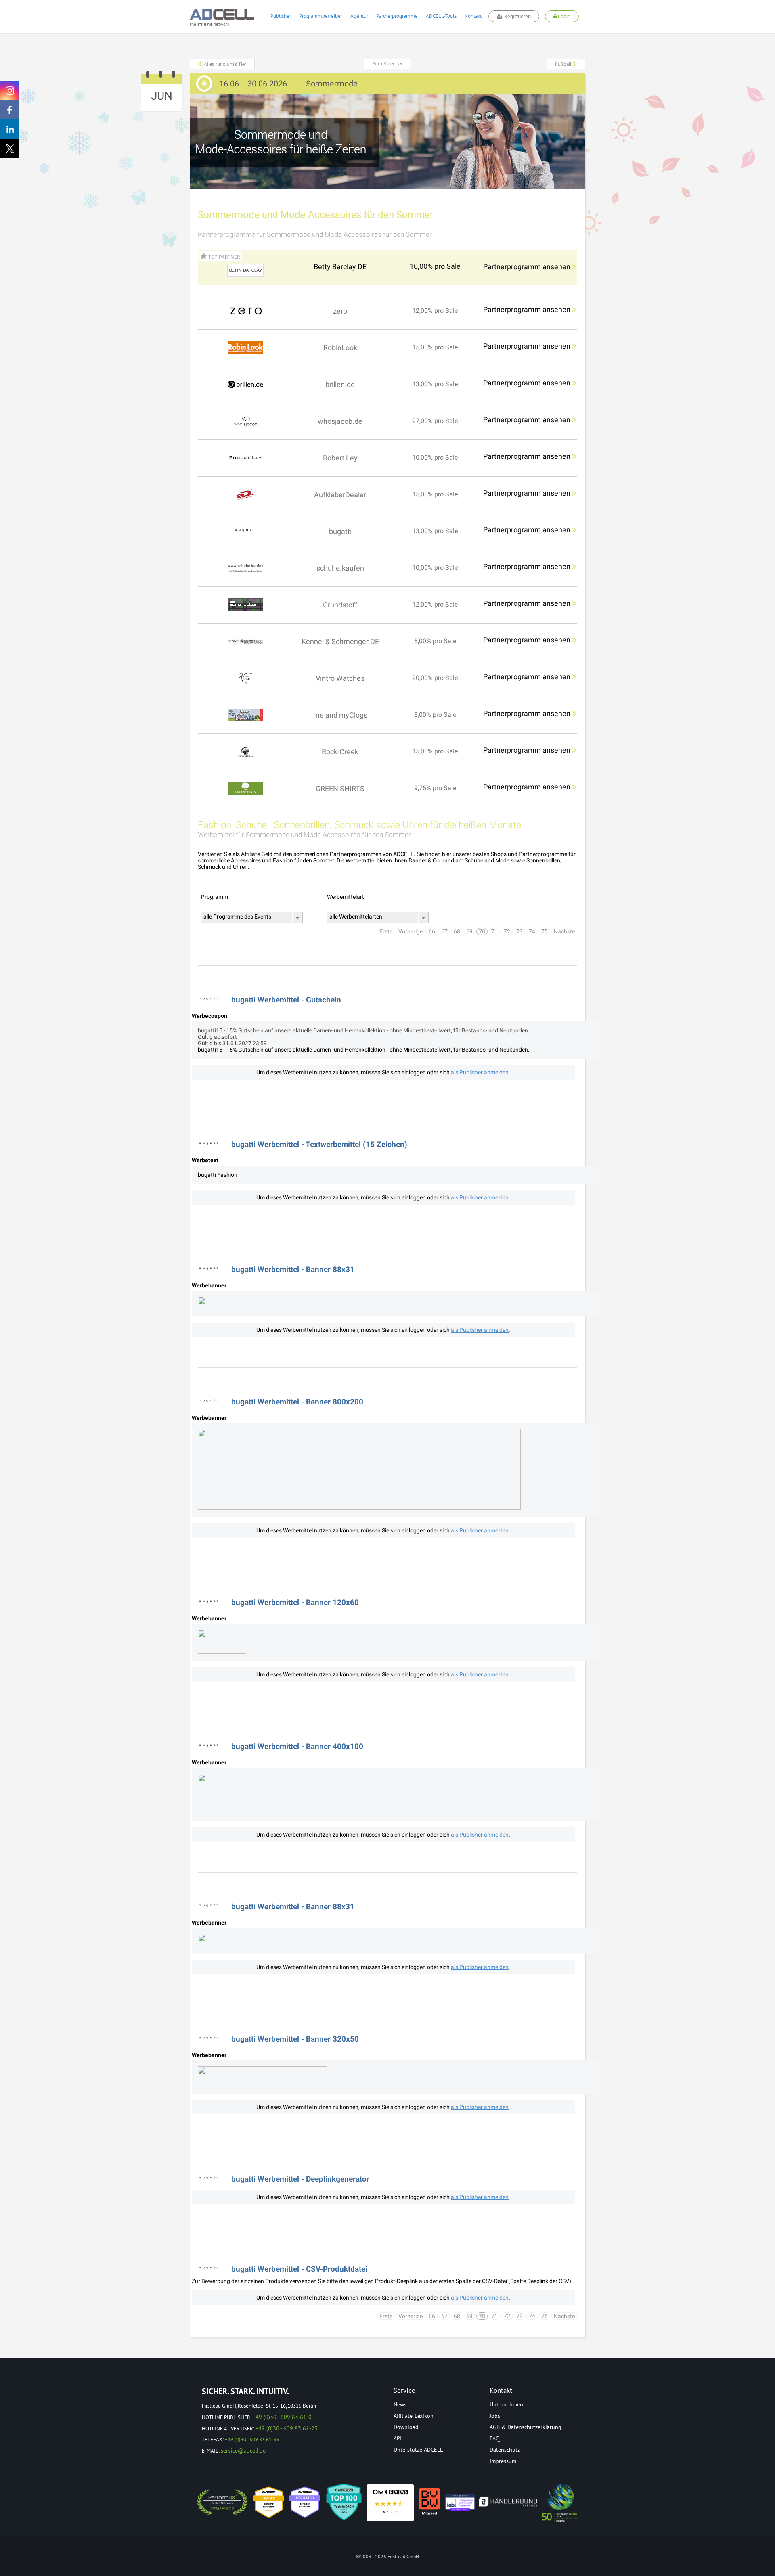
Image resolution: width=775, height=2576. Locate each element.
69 (469, 931)
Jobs (495, 2416)
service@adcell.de (243, 2450)
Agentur (359, 16)
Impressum (503, 2461)
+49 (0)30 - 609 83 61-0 (282, 2417)
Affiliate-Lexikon (414, 2416)
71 (494, 931)
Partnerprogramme (397, 16)
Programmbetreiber (321, 16)
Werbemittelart (346, 897)
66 (432, 931)
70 (482, 931)
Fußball (564, 64)
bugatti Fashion (218, 1175)
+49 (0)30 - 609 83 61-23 (287, 2428)
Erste (386, 931)
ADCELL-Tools (441, 16)
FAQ (495, 2438)
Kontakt (473, 16)
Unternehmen (506, 2404)
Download (406, 2427)
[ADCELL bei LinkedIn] (10, 129)
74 (532, 931)
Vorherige (411, 931)
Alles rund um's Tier (224, 64)
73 (519, 931)
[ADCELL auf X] (10, 149)
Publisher (281, 16)
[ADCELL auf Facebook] (10, 110)
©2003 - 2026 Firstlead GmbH (387, 2556)
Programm (215, 897)
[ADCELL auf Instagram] (10, 90)
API (398, 2438)
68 (457, 931)
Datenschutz (505, 2450)
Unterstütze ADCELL (418, 2450)
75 (545, 931)
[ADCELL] (390, 2503)
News (400, 2404)
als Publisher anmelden (480, 1072)
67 (444, 931)
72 (507, 931)
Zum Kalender (387, 64)
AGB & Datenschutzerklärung (526, 2427)
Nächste (564, 931)
